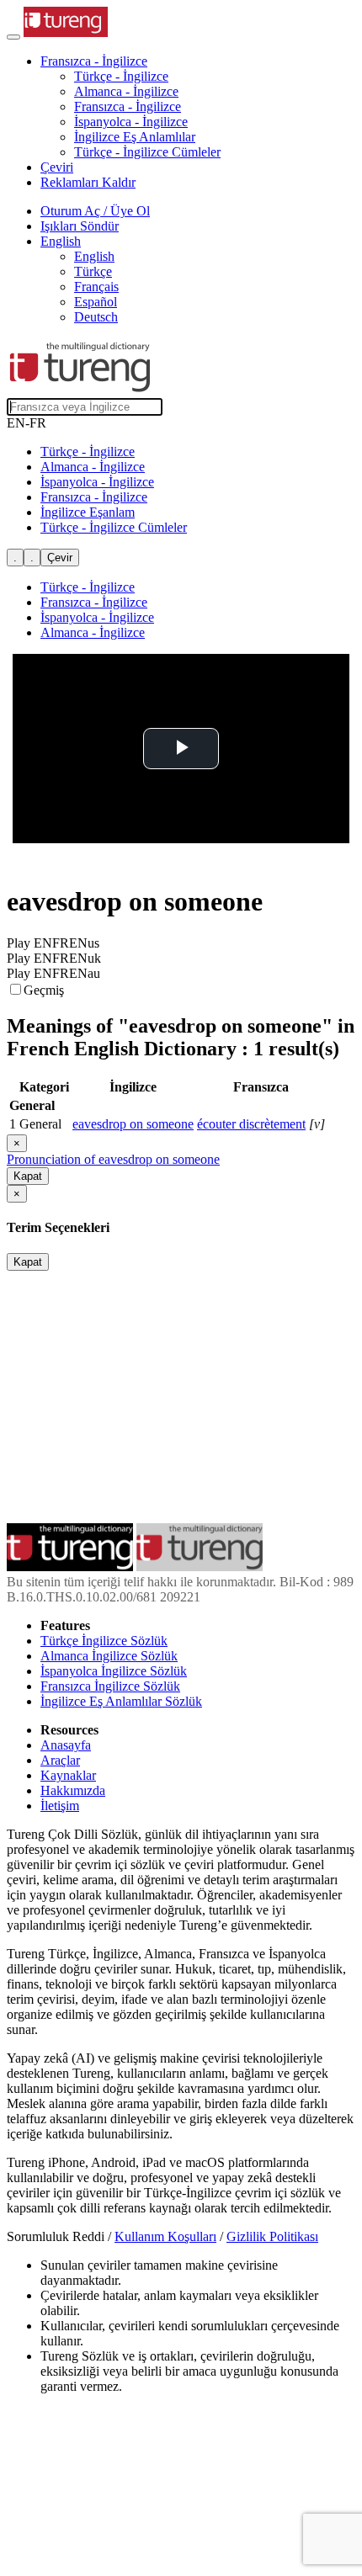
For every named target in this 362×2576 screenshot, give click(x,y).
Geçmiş (44, 990)
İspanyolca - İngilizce (131, 122)
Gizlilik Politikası (272, 2236)
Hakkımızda (73, 1790)
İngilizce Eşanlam (88, 512)
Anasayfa (66, 1745)
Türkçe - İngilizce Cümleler (147, 152)
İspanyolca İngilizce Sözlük (114, 1671)
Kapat (28, 1176)
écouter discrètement (251, 1124)
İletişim (60, 1806)
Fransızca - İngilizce (128, 106)
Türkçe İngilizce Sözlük (104, 1641)
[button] (94, 61)
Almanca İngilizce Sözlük (109, 1656)
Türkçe (93, 271)
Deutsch (96, 317)
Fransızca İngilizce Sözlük (110, 1686)
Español (96, 302)
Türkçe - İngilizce (121, 76)
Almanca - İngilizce (126, 91)
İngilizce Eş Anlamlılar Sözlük (121, 1701)
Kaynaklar (68, 1775)
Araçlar (60, 1760)
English (94, 256)
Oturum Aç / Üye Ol (95, 211)
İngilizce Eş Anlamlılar (135, 137)
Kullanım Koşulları (165, 2236)
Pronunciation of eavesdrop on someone (113, 1159)
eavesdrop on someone (133, 1124)
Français (96, 287)
